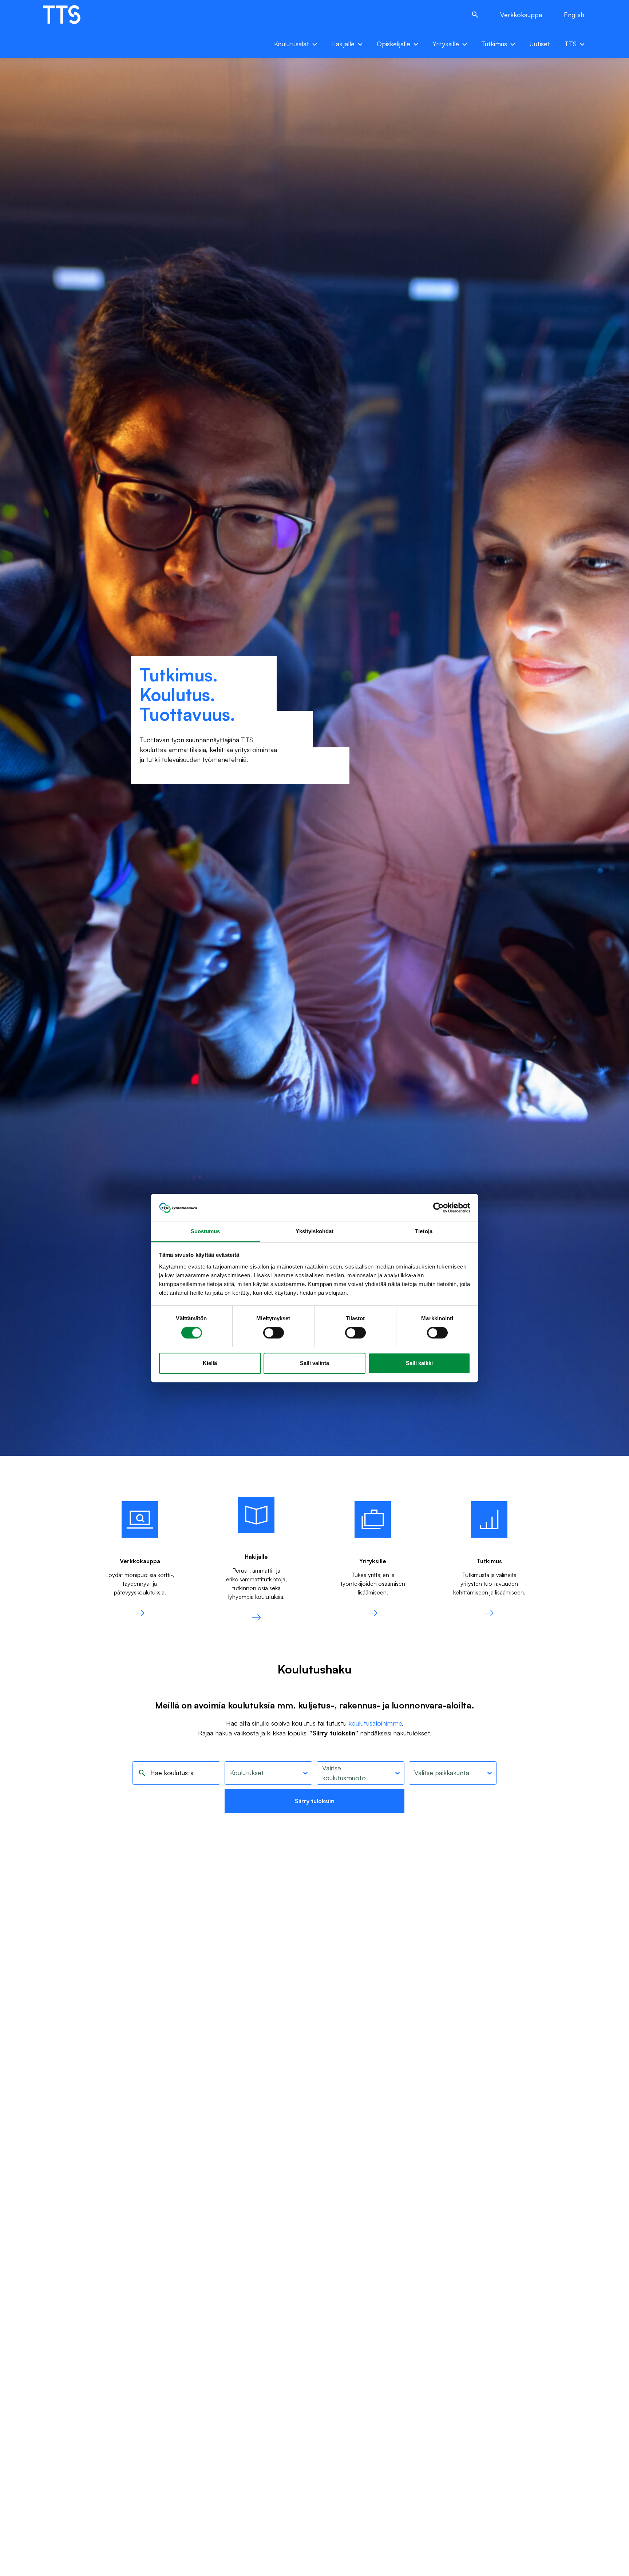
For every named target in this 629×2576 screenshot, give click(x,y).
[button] (475, 15)
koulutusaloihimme (375, 1723)
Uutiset (540, 44)
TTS (571, 44)
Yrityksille (446, 44)
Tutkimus (494, 44)
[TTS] (69, 15)
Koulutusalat (292, 44)
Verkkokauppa (521, 15)
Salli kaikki (419, 1363)
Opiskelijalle (393, 44)
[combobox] (230, 1773)
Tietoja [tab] (424, 1232)
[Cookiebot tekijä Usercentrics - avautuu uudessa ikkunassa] (438, 1208)
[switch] (274, 1333)
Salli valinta (314, 1363)
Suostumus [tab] (205, 1232)
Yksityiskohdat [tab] (314, 1232)
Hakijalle (343, 44)
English (574, 15)
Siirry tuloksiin (315, 1801)
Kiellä (210, 1363)
